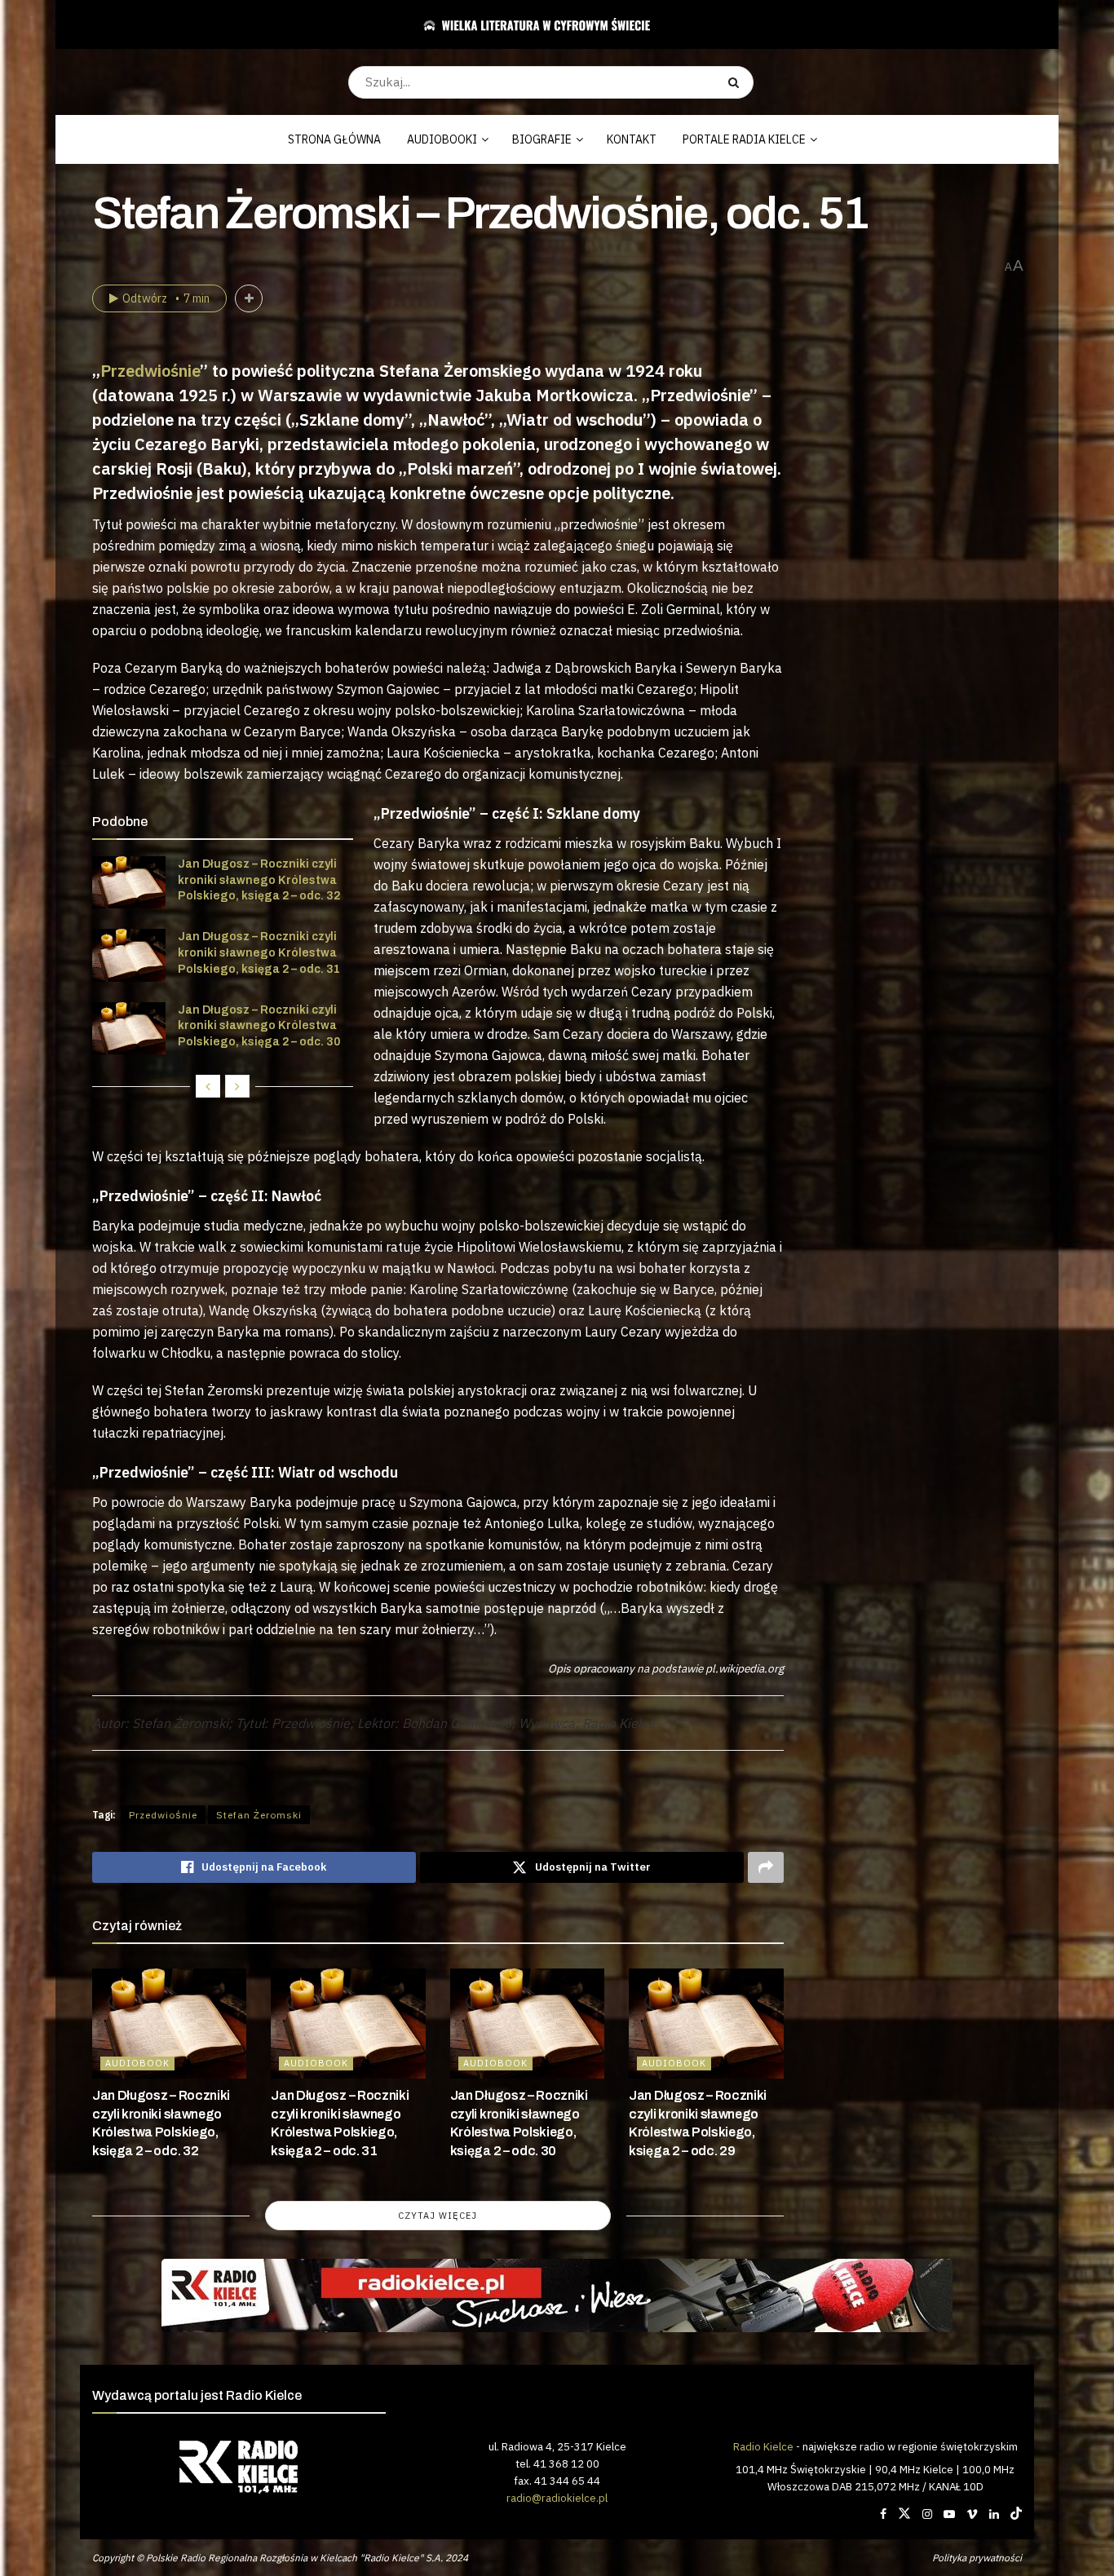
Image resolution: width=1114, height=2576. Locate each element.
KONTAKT (632, 139)
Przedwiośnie (150, 371)
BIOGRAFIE (542, 139)
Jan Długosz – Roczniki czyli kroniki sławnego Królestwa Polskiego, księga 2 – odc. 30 (259, 1026)
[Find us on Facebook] (883, 2514)
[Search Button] (737, 82)
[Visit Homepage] (551, 24)
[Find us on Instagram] (927, 2514)
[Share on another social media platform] (766, 1867)
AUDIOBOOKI (442, 139)
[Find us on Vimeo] (972, 2514)
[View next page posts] (237, 1086)
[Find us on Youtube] (949, 2514)
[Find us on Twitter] (904, 2514)
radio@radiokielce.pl (557, 2498)
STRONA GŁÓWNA (334, 139)
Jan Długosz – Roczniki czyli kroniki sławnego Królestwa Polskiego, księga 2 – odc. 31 (259, 952)
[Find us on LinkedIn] (994, 2514)
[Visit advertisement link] (557, 2295)
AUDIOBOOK (137, 2063)
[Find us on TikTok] (1016, 2514)
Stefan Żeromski (259, 1815)
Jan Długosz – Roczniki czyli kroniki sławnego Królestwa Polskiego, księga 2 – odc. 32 (259, 880)
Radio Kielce (763, 2446)
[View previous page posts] (208, 1086)
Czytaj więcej (438, 2216)
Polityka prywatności (977, 2558)
